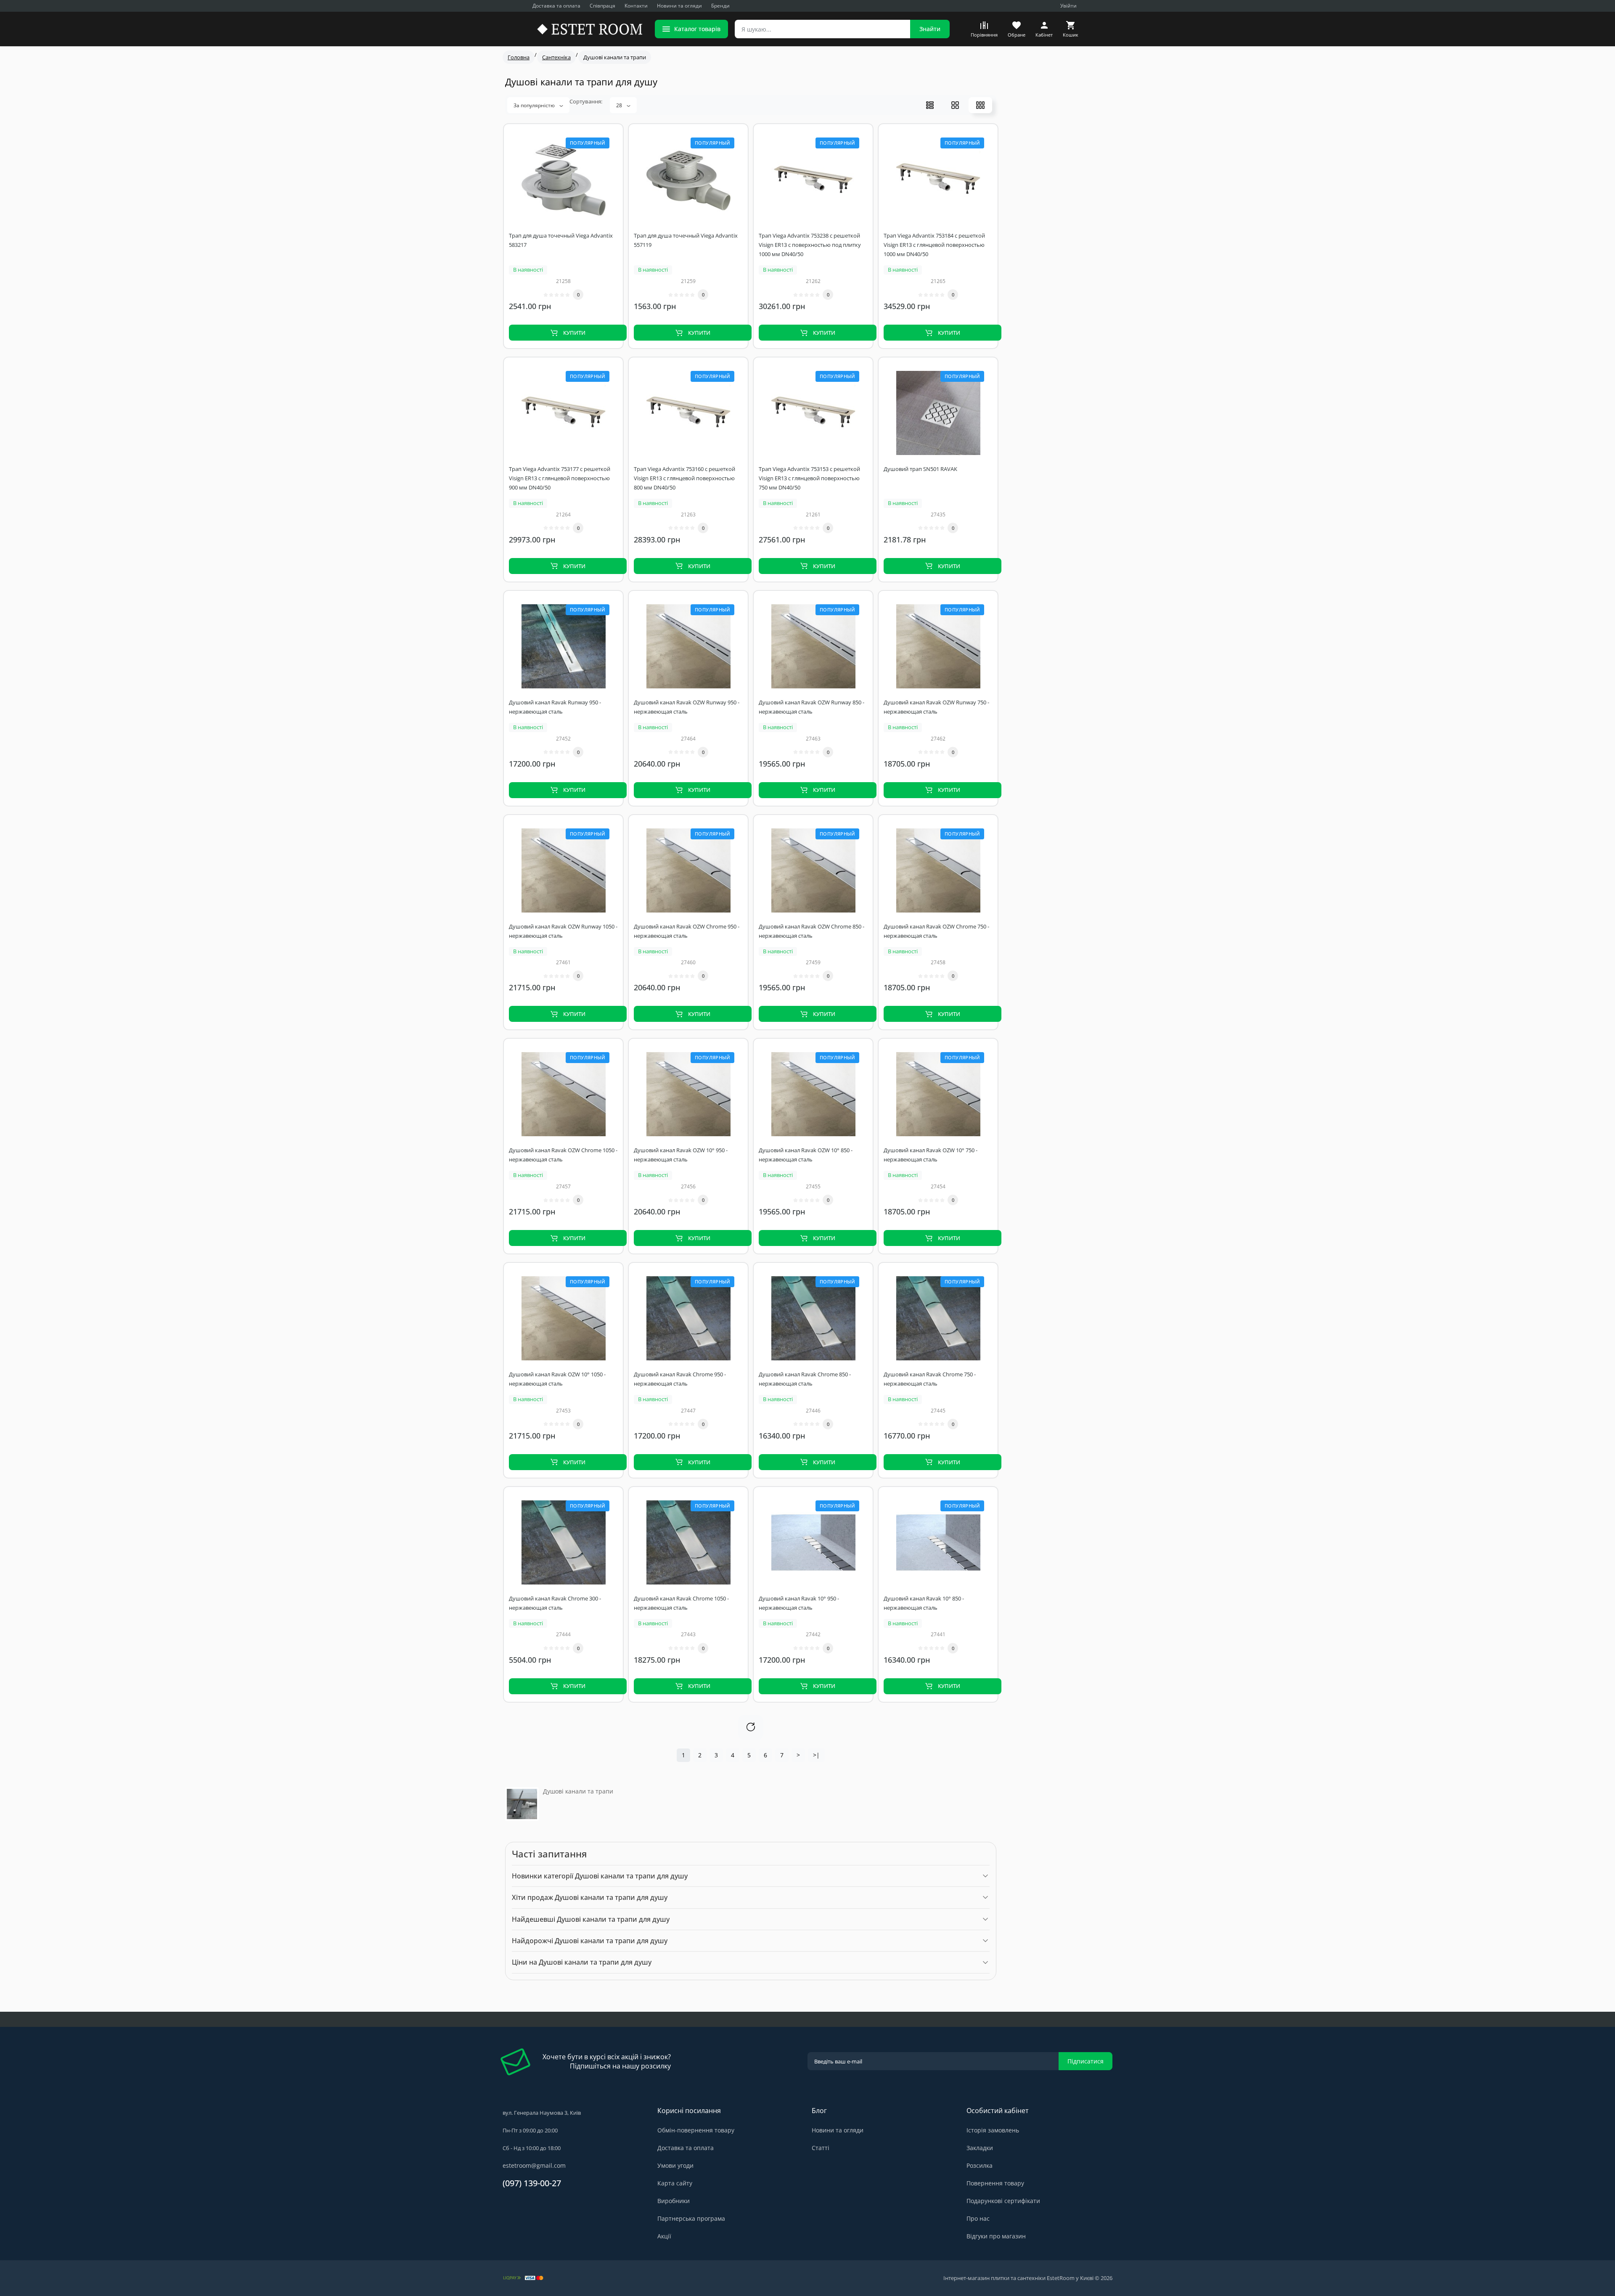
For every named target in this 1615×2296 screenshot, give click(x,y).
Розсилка (980, 2165)
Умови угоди (675, 2165)
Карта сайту (675, 2183)
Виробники (674, 2201)
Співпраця (602, 6)
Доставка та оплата (556, 6)
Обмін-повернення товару (696, 2130)
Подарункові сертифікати (1003, 2201)
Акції (664, 2236)
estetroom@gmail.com (534, 2165)
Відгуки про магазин (996, 2236)
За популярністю (535, 105)
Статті (821, 2148)
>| (816, 1755)
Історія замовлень (993, 2130)
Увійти (1068, 6)
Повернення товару (995, 2183)
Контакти (636, 6)
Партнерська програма (691, 2218)
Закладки (980, 2148)
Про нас (978, 2218)
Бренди (720, 6)
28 (620, 105)
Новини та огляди (679, 6)
